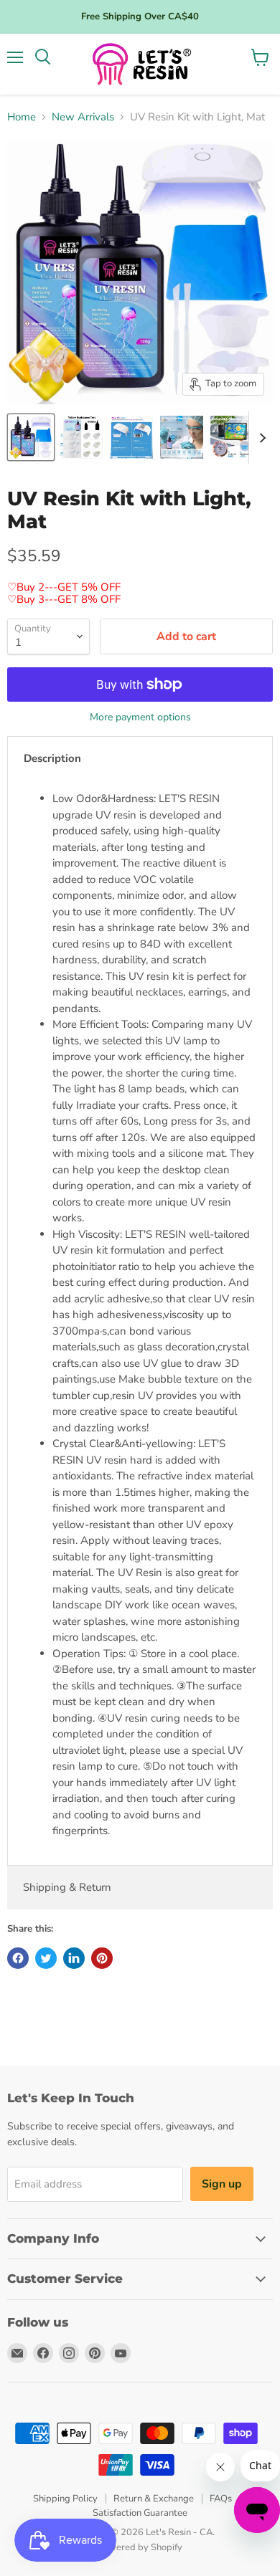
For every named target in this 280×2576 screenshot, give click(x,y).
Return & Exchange (154, 2499)
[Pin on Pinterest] (102, 1958)
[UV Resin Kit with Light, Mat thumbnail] (31, 437)
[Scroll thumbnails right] (260, 438)
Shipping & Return (67, 1887)
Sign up (222, 2184)
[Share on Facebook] (18, 1958)
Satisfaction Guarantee (140, 2513)
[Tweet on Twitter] (46, 1958)
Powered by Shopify (140, 2547)
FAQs (221, 2499)
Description (52, 758)
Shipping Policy (65, 2499)
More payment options (140, 717)
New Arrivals (83, 117)
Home (22, 117)
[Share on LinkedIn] (74, 1958)
